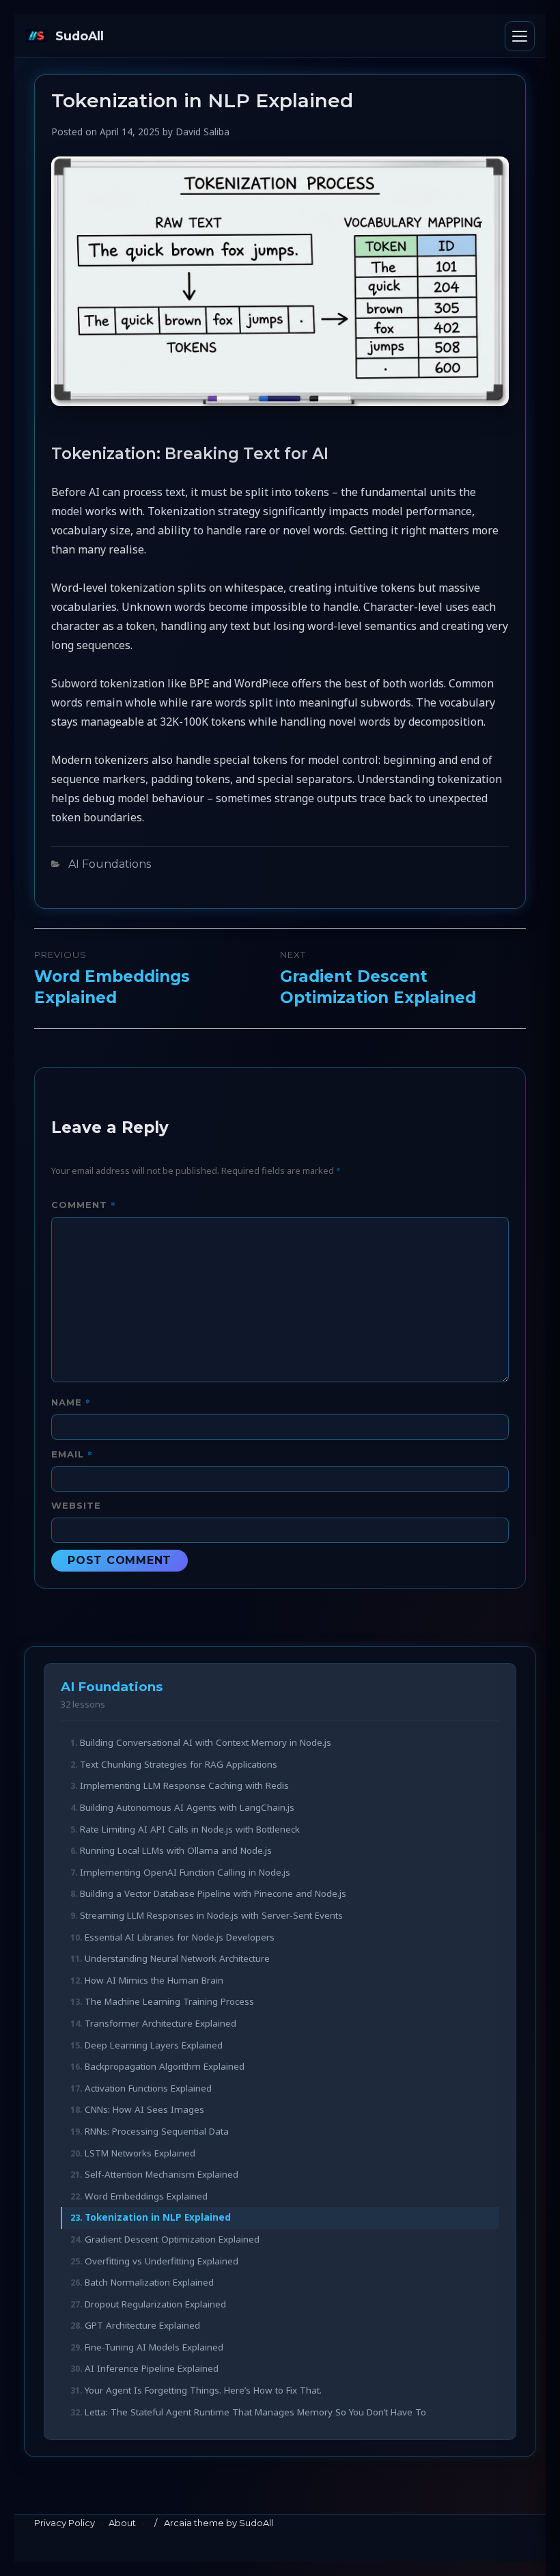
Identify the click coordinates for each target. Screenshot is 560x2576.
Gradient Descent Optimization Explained (172, 2239)
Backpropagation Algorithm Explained (165, 2066)
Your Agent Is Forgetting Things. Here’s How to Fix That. (203, 2390)
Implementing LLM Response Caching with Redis (184, 1785)
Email (72, 1454)
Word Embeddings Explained (146, 2196)
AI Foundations (110, 864)
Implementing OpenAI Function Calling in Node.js (185, 1872)
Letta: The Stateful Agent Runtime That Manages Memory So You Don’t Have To (255, 2412)
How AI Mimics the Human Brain (154, 1980)
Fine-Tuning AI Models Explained (154, 2347)
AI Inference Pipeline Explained (152, 2368)
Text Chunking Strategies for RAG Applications (179, 1764)
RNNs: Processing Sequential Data (157, 2131)
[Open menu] (520, 36)
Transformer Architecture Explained (160, 2023)
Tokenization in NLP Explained (158, 2217)
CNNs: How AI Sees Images (144, 2109)
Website (76, 1505)
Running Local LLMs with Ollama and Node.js (176, 1850)
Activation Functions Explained (148, 2088)
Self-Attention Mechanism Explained (162, 2174)
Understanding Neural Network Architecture (177, 1958)
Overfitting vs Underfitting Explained (162, 2261)
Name (71, 1402)
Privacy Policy (65, 2523)
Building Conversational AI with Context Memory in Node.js (206, 1742)
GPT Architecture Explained (142, 2325)
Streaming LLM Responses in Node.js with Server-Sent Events (211, 1915)
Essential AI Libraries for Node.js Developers (180, 1937)
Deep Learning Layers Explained (154, 2045)
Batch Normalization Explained (149, 2282)
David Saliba (202, 132)
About (122, 2523)
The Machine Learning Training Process (169, 2001)
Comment (84, 1204)
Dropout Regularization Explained (155, 2304)
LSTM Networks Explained (140, 2153)
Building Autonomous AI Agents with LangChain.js (187, 1807)
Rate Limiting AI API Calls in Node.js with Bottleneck (190, 1829)
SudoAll (80, 36)
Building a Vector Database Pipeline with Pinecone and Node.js (213, 1893)
